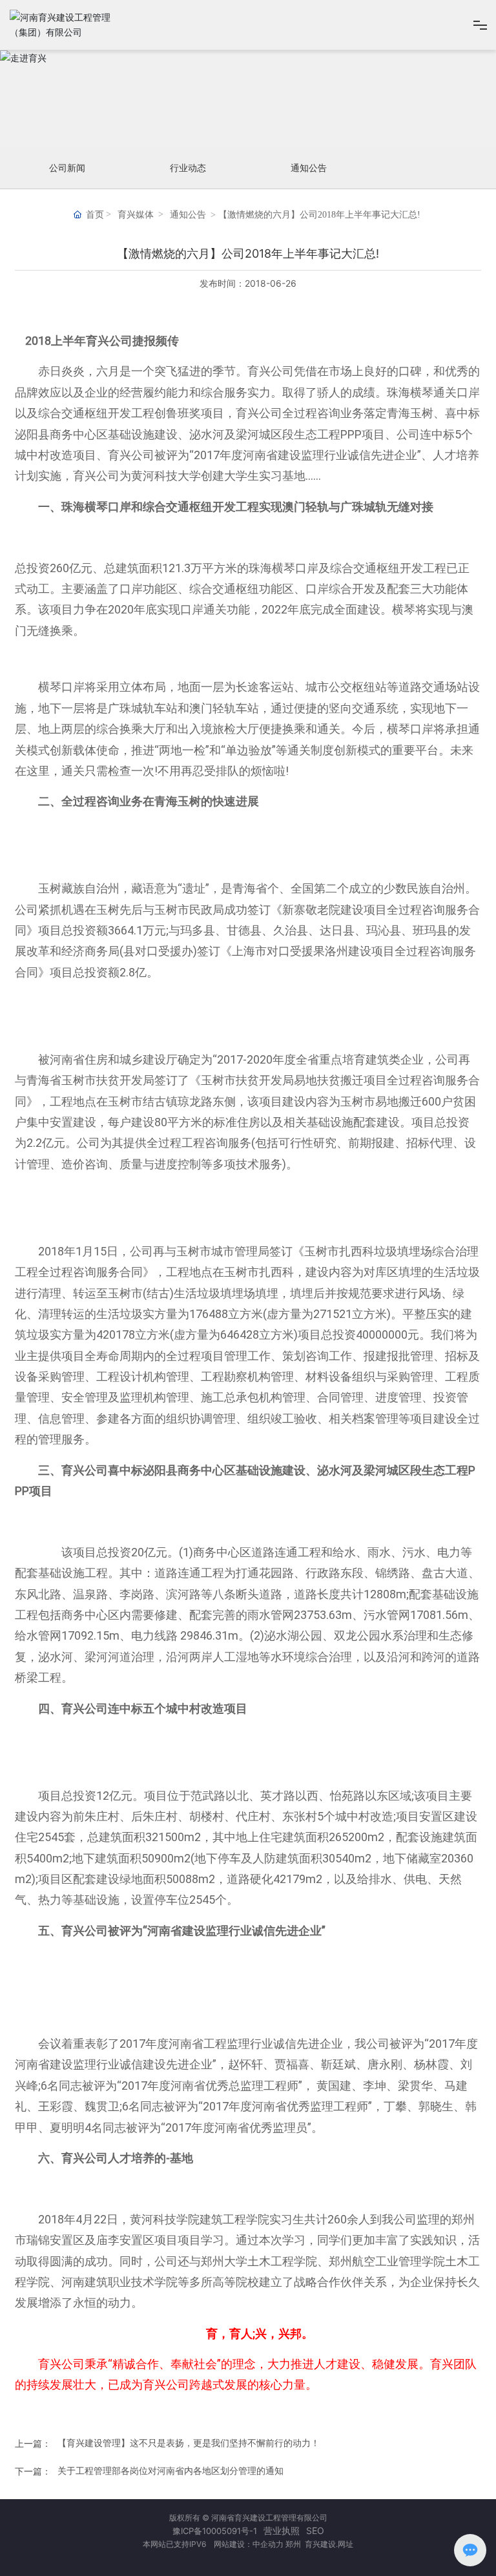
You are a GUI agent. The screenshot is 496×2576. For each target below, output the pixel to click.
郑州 (294, 2544)
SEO (315, 2530)
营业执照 (282, 2530)
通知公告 (309, 168)
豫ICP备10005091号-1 (215, 2531)
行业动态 (188, 168)
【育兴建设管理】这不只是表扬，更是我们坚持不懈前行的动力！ (189, 2443)
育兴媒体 (136, 215)
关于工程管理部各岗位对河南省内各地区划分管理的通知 (170, 2470)
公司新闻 (67, 168)
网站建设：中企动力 (248, 2544)
